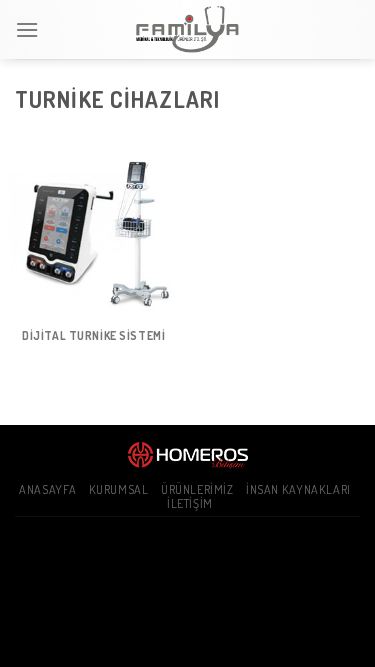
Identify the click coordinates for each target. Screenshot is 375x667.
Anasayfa (47, 489)
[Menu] (27, 29)
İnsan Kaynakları (298, 489)
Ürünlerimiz (197, 489)
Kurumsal (119, 489)
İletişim (190, 503)
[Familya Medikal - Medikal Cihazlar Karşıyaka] (188, 29)
